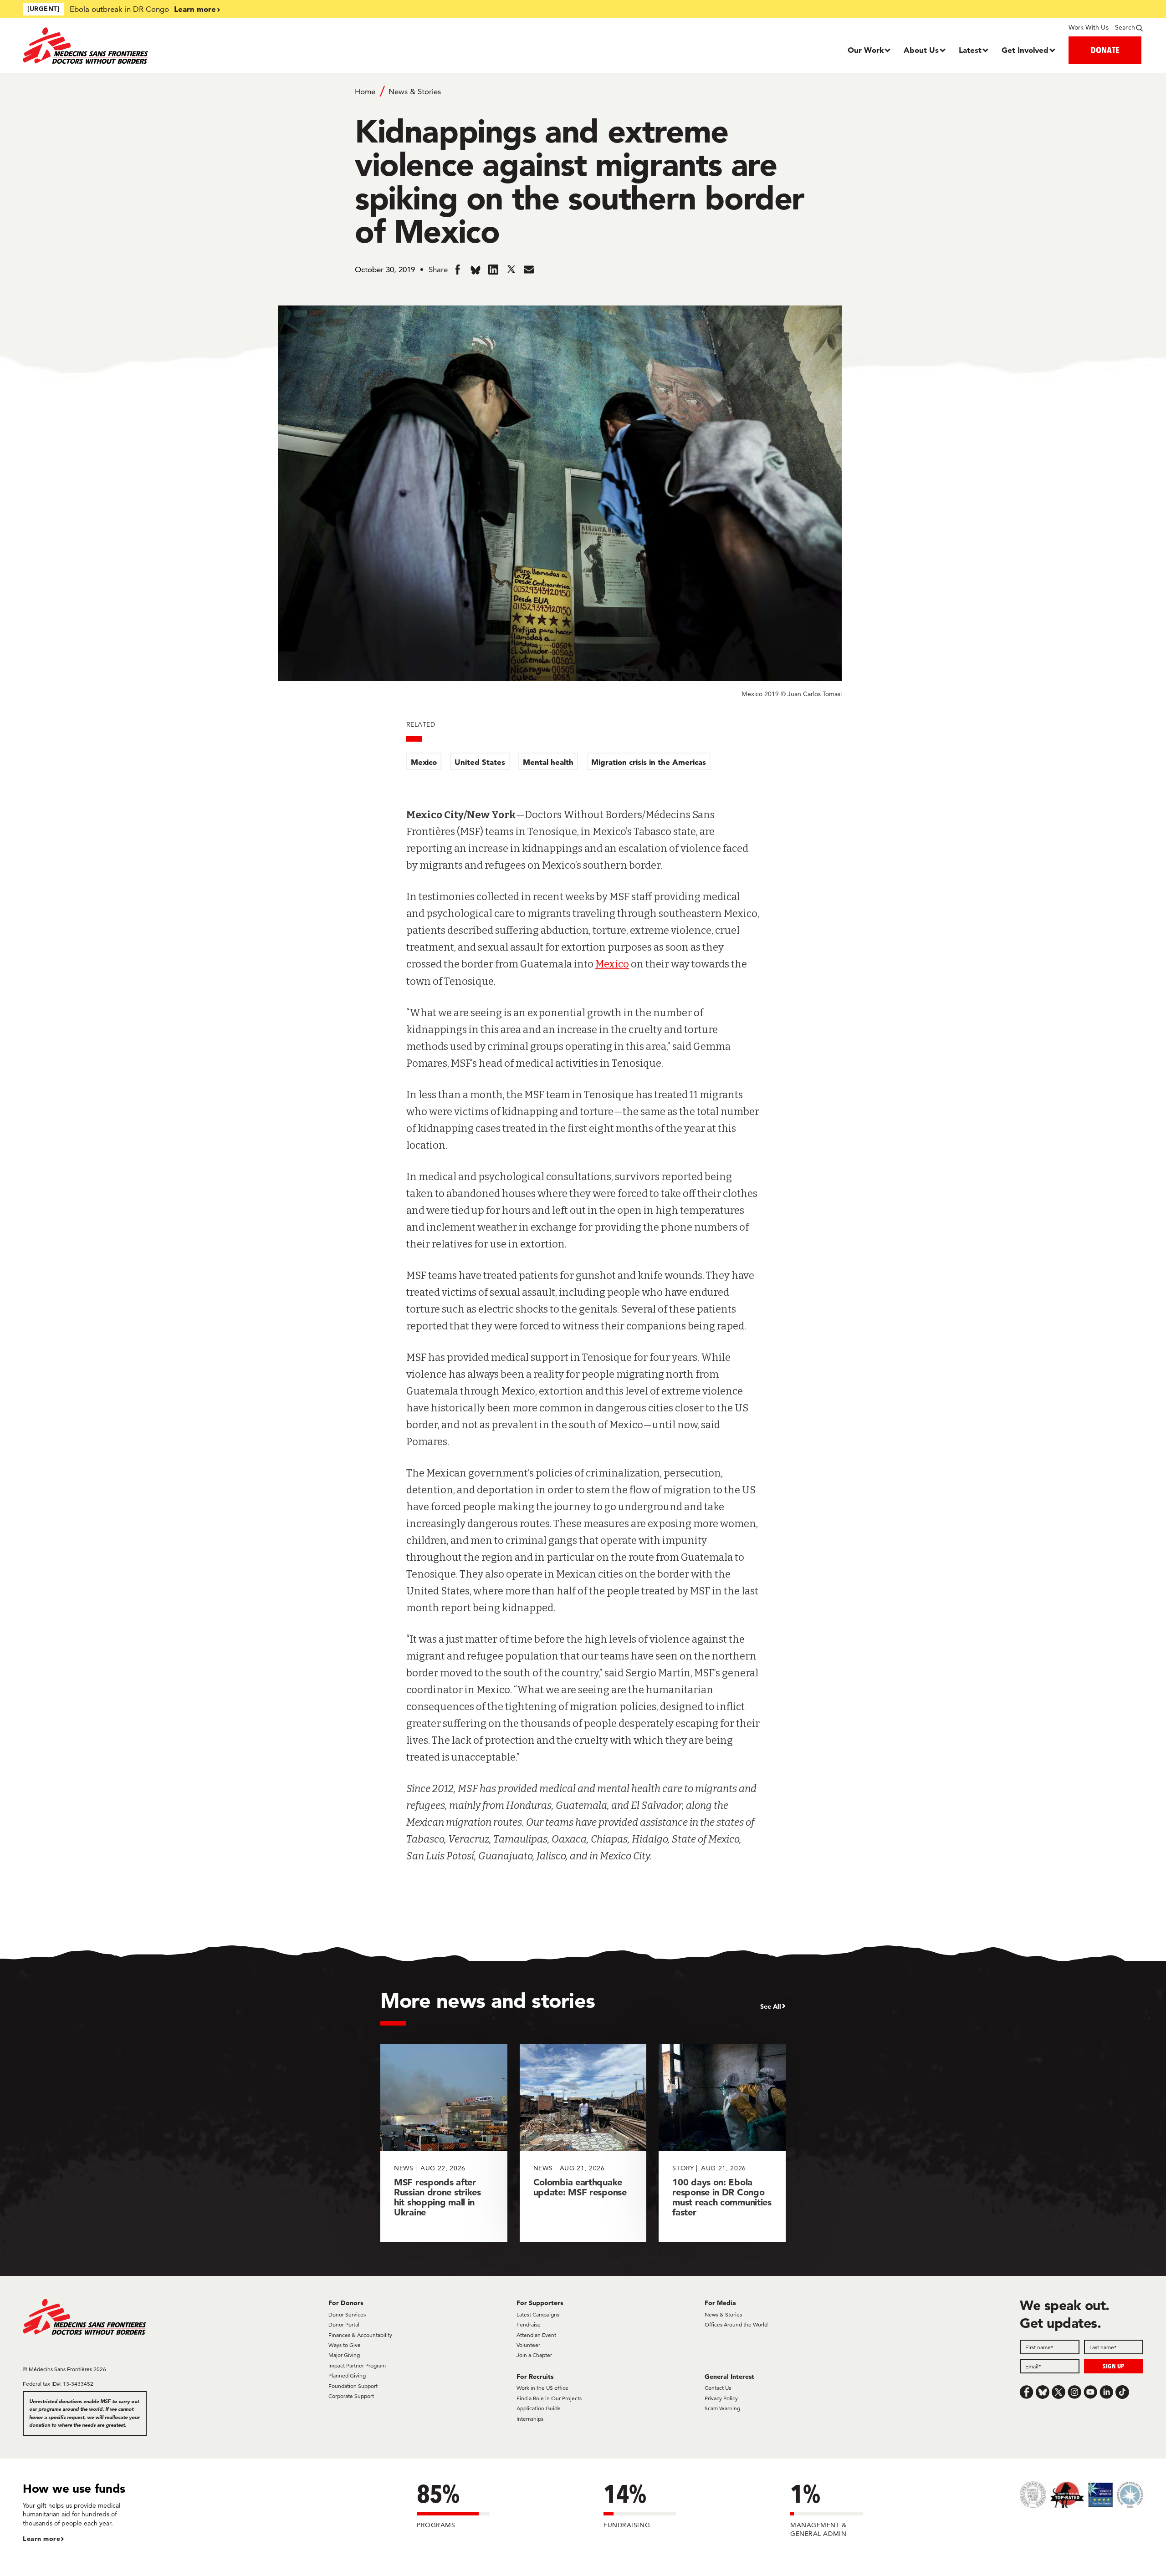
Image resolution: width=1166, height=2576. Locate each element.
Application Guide (539, 2408)
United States (480, 762)
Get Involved (1025, 50)
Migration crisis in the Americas (649, 762)
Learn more (195, 9)
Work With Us (1088, 27)
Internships (530, 2419)
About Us (921, 50)
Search (1125, 27)
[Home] (163, 46)
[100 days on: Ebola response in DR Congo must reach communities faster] (722, 2143)
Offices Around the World (736, 2324)
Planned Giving (347, 2375)
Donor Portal (344, 2324)
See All (771, 2006)
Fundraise (529, 2324)
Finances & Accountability (360, 2335)
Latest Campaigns (538, 2314)
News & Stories (415, 92)
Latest (970, 50)
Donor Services (347, 2314)
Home (365, 92)
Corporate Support (351, 2396)
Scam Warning (722, 2408)
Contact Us (718, 2388)
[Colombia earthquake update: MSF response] (583, 2143)
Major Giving (344, 2355)
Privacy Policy (721, 2398)
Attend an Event (536, 2335)
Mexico (424, 762)
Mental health (548, 762)
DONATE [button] (1105, 50)
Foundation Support (353, 2386)
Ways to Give (345, 2345)
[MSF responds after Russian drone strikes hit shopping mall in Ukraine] (444, 2143)
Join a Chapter (534, 2355)
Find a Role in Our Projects (549, 2398)
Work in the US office (542, 2388)
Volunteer (528, 2345)
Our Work (866, 50)
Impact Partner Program (357, 2365)
